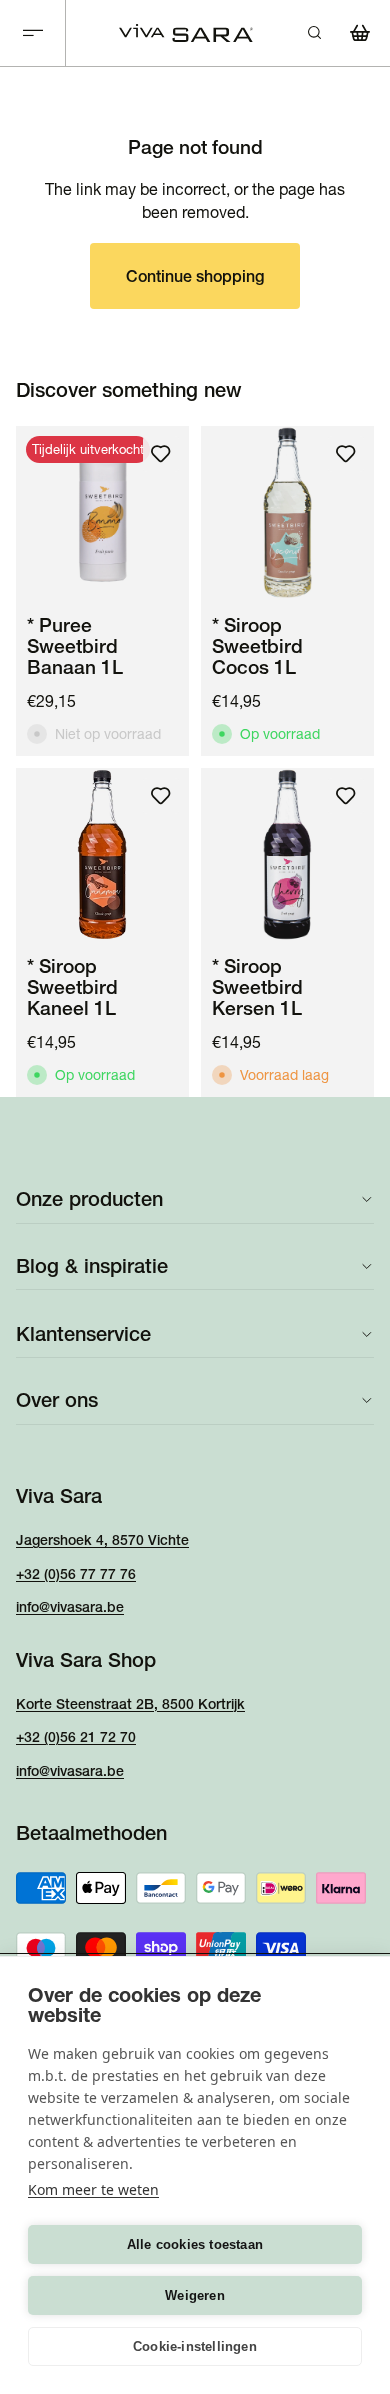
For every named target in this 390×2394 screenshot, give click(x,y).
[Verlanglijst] (161, 454)
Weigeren (195, 2295)
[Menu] (33, 33)
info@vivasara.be (70, 1607)
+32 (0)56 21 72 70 (76, 1737)
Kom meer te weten (93, 2189)
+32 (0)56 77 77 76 (76, 1574)
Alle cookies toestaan (195, 2244)
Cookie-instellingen (195, 2346)
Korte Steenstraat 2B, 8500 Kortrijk (130, 1704)
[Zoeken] (314, 33)
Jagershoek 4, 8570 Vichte (102, 1540)
